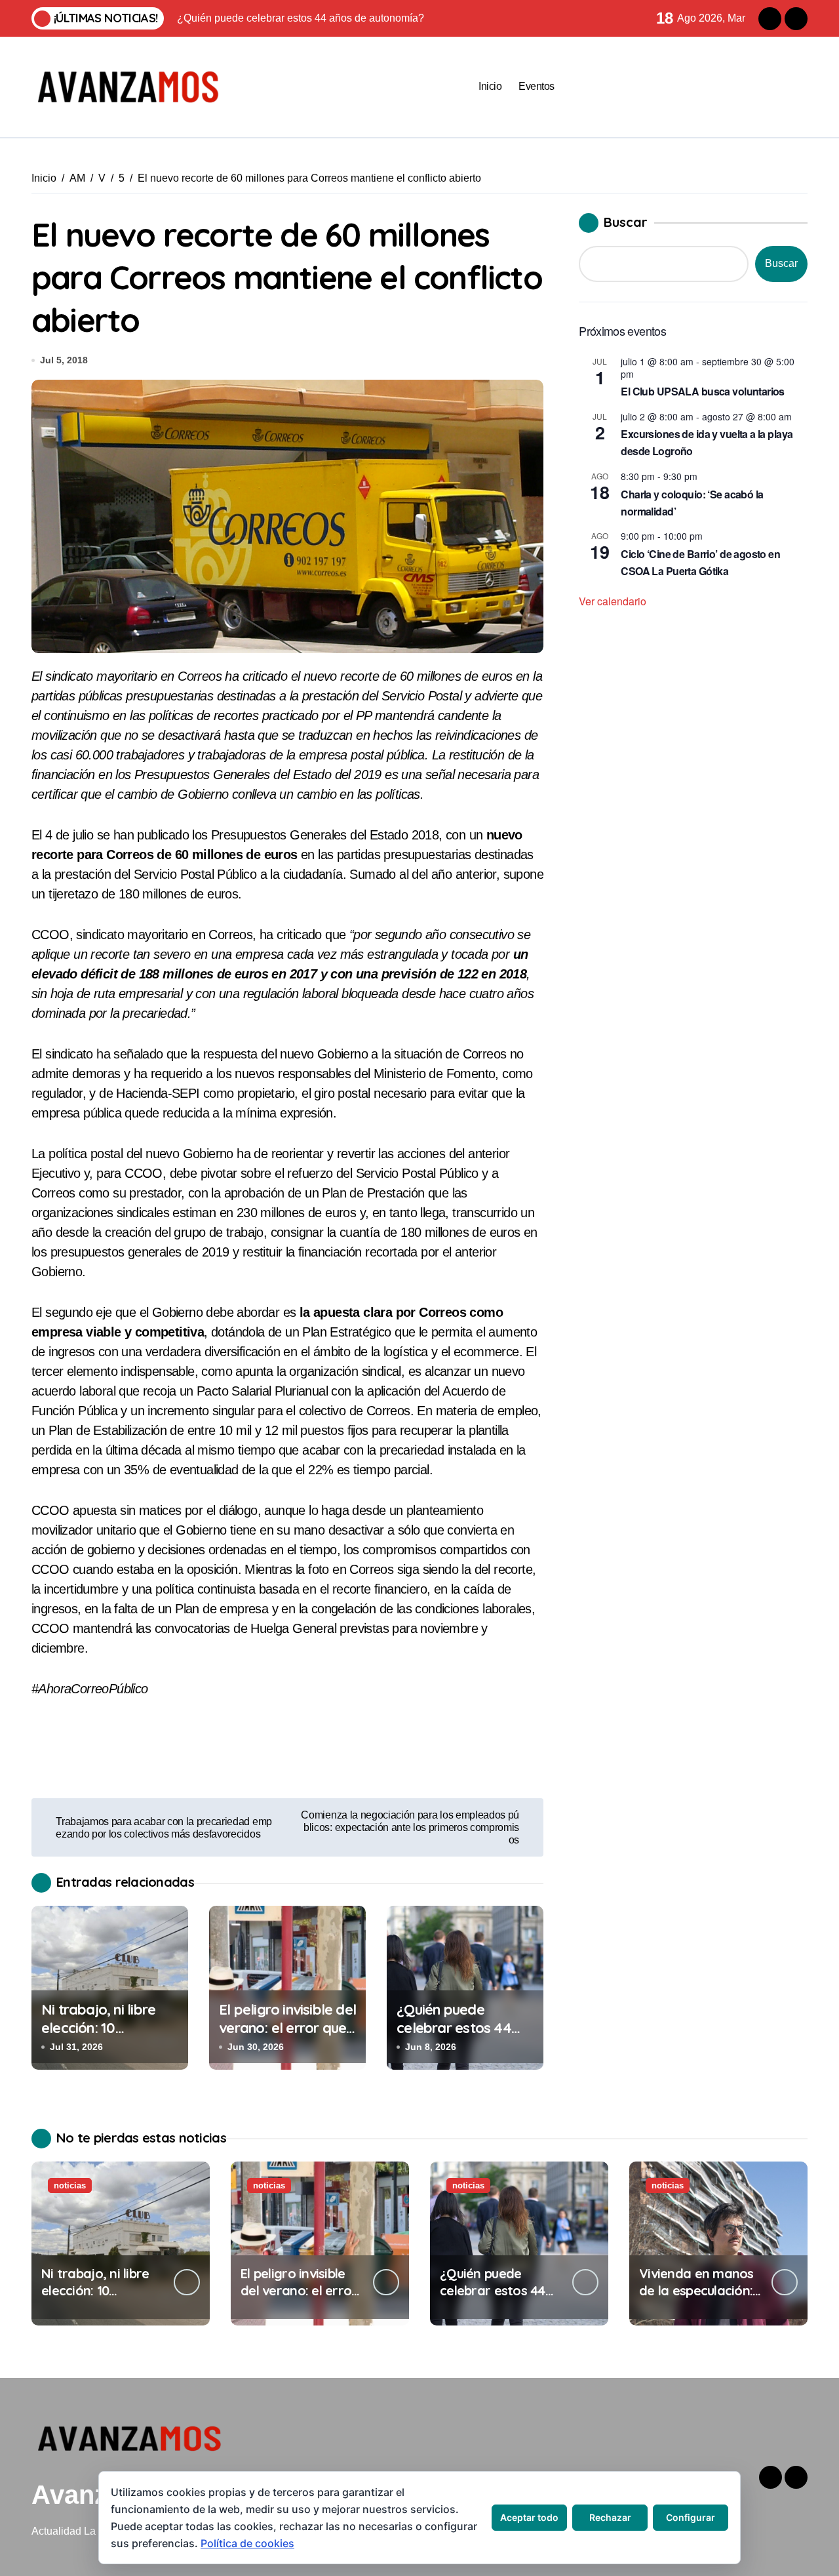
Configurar (691, 2517)
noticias (70, 2185)
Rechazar (610, 2517)
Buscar (626, 222)
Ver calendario (613, 601)
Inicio (490, 86)
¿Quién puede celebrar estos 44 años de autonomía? (462, 2028)
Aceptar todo (529, 2517)
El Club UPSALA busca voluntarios (703, 391)
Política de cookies (247, 2543)
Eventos (537, 86)
